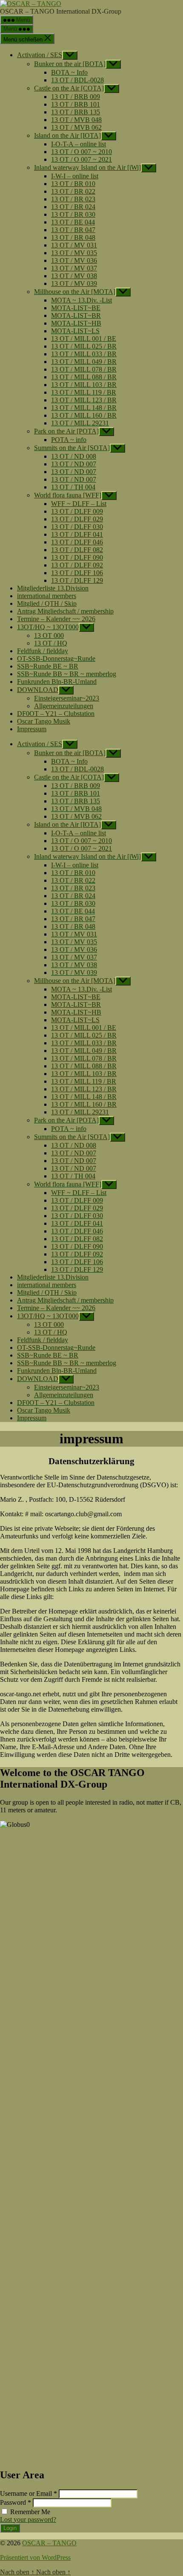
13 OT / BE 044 (73, 222)
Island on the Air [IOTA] (67, 135)
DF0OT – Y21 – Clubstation (56, 714)
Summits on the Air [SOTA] (72, 448)
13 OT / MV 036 (74, 260)
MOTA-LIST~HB (76, 323)
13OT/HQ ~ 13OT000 (48, 627)
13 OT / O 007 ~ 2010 (81, 152)
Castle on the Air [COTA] (69, 88)
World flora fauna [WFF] (68, 495)
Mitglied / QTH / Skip (47, 603)
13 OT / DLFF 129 (77, 580)
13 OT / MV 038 (74, 276)
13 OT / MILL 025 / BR (84, 346)
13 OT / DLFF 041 (77, 534)
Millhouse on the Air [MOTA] (75, 292)
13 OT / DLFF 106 (77, 573)
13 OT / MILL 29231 (80, 423)
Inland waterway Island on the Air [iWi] (87, 167)
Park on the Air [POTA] (66, 431)
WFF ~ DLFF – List (79, 504)
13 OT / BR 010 (73, 184)
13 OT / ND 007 (74, 464)
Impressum (32, 729)
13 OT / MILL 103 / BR (84, 385)
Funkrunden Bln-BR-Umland (57, 682)
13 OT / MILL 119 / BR (84, 392)
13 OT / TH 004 (73, 487)
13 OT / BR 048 (73, 237)
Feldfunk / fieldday (43, 651)
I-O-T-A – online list (79, 144)
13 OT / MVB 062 (76, 127)
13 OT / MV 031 (74, 245)
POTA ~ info (69, 440)
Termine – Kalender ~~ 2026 (56, 619)
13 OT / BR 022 (73, 191)
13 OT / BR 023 (73, 199)
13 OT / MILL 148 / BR (84, 408)
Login (10, 2528)
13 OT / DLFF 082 (77, 550)
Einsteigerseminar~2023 (67, 698)
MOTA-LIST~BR (76, 315)
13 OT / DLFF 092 (77, 565)
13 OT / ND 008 (74, 456)
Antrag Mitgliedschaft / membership (65, 611)
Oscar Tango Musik (44, 721)
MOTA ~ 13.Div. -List (81, 300)
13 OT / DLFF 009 (77, 511)
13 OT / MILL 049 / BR (84, 362)
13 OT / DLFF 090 (77, 557)
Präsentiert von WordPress (35, 2557)
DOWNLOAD (38, 690)
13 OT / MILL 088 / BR (84, 377)
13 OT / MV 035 (74, 253)
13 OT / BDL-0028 (77, 80)
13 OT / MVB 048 (76, 120)
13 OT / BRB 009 (76, 97)
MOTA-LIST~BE (76, 308)
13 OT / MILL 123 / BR (84, 400)
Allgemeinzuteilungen (64, 706)
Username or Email (29, 2493)
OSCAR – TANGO (49, 2543)
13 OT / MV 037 (74, 268)
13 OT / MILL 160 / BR (84, 415)
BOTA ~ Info (69, 72)
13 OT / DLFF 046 (77, 542)
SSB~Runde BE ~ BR (48, 666)
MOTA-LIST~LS (75, 331)
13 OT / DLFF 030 (77, 527)
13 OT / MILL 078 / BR (84, 369)
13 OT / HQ (51, 643)
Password (16, 2502)
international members (47, 596)
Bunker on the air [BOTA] (70, 64)
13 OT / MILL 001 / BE (84, 339)
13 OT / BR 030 (73, 214)
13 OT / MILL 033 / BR (84, 354)
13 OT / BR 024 (73, 207)
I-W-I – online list (75, 176)
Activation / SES (40, 55)
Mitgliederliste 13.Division (53, 588)
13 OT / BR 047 (73, 230)
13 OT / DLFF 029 (77, 519)
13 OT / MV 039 (74, 283)
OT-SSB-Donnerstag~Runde (56, 659)
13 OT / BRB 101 (76, 104)
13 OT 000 (49, 635)
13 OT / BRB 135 (76, 112)
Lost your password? (28, 2519)
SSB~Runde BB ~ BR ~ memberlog (67, 674)
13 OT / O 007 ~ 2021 (81, 159)
